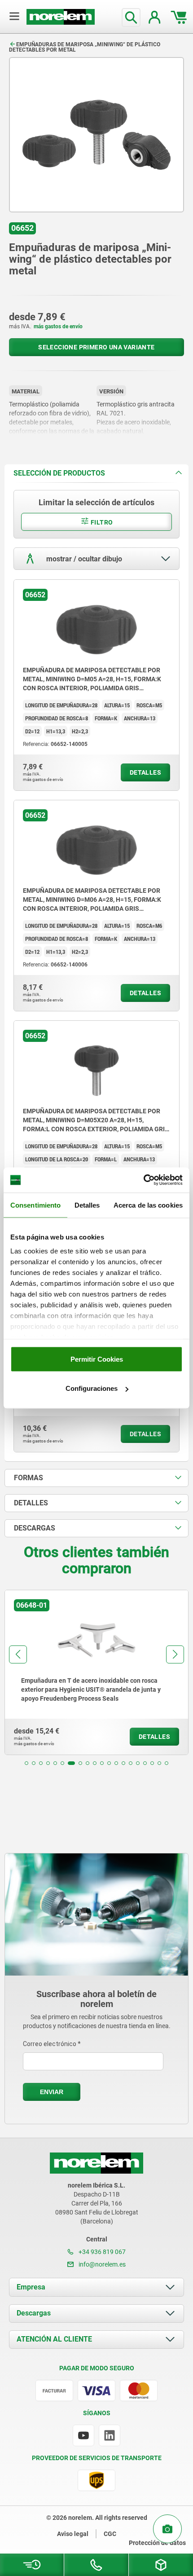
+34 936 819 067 (101, 2252)
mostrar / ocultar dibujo (83, 558)
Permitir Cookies (97, 1359)
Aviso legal (73, 2534)
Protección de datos (157, 2543)
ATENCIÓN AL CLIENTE (54, 2339)
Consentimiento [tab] (35, 1205)
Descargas (34, 2313)
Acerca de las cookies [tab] (148, 1205)
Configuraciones (92, 1388)
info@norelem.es (101, 2264)
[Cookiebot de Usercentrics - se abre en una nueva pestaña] (143, 1180)
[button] (26, 1763)
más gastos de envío (58, 326)
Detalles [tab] (87, 1205)
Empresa (31, 2287)
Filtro (101, 522)
